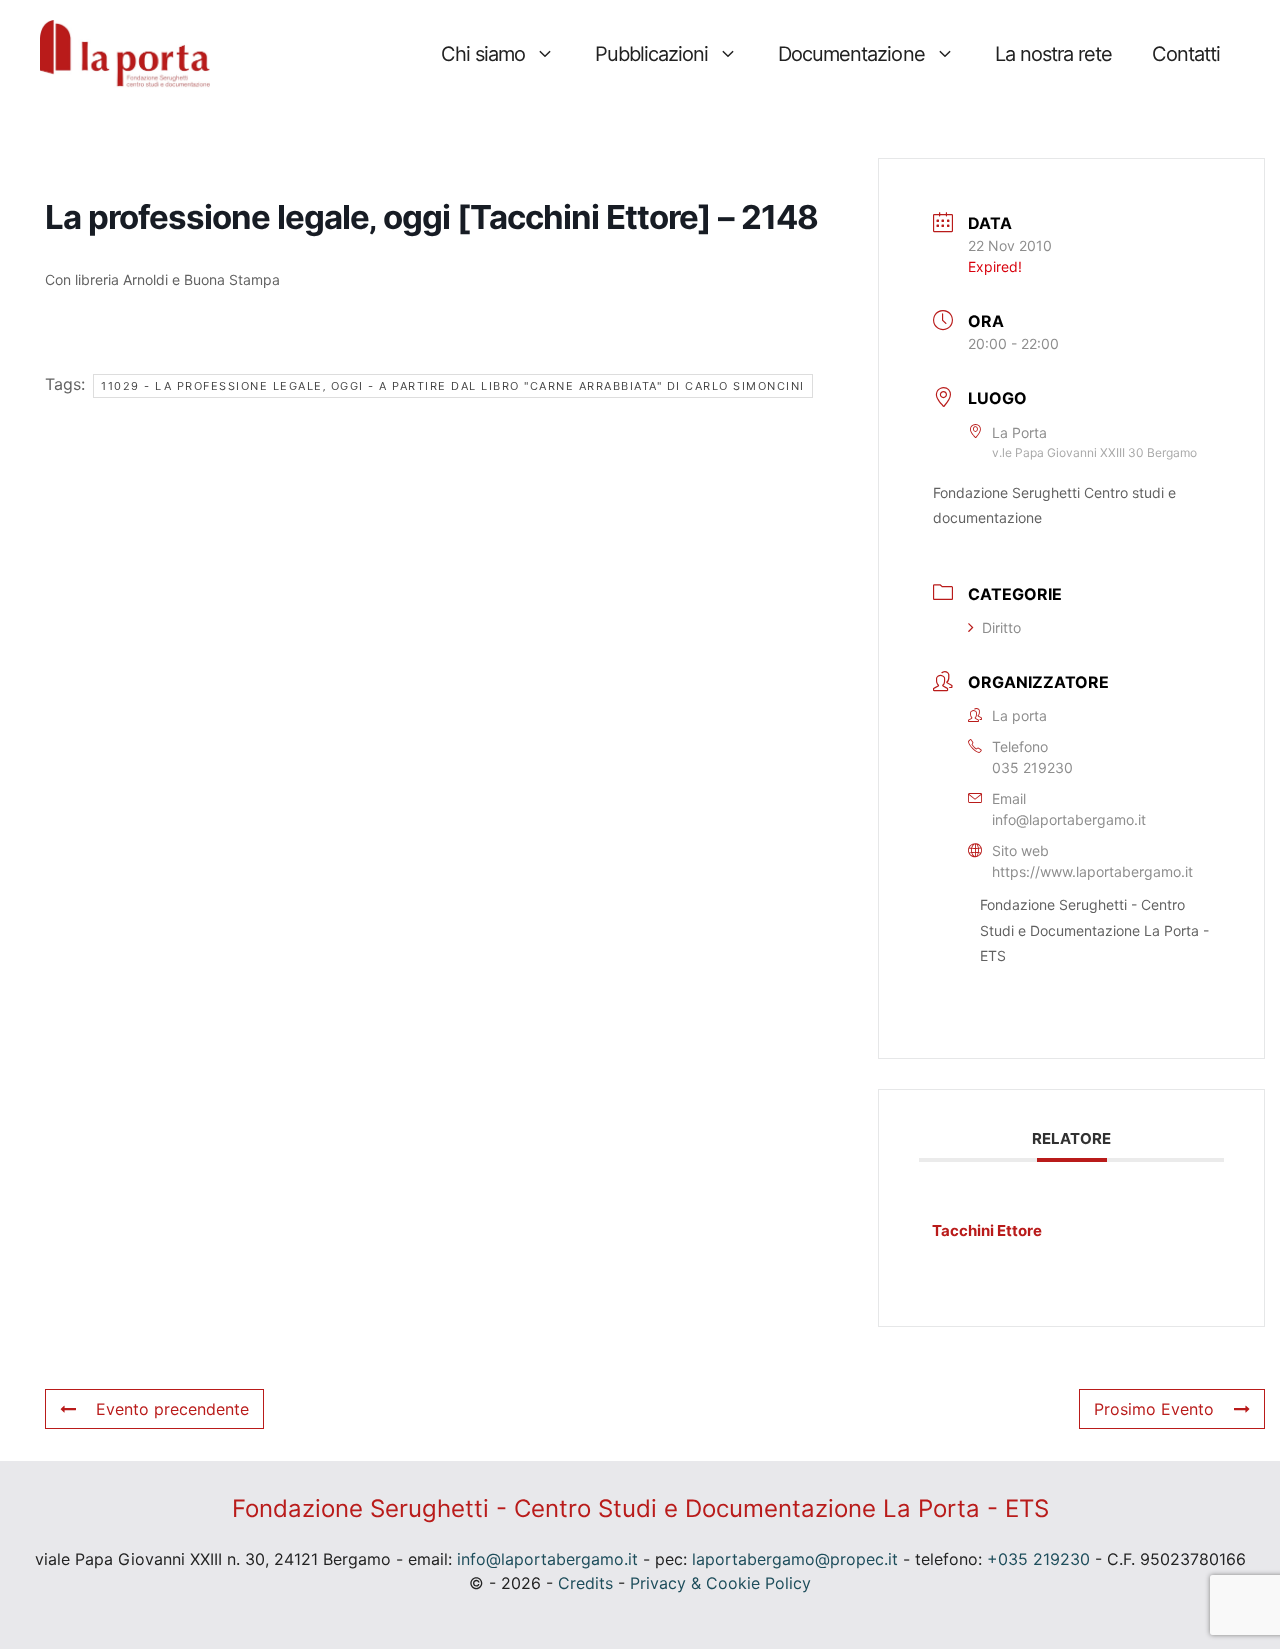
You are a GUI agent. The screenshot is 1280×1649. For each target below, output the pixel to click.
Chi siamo (483, 54)
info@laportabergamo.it (1069, 819)
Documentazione (851, 54)
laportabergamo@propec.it (795, 1559)
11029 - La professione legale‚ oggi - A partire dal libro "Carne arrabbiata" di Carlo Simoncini (453, 386)
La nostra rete (1053, 54)
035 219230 (1032, 767)
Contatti (1186, 54)
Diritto (1001, 627)
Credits (585, 1583)
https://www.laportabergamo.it (1092, 871)
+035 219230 (1038, 1559)
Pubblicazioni (651, 54)
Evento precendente (172, 1409)
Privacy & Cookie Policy (720, 1583)
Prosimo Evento (1154, 1409)
